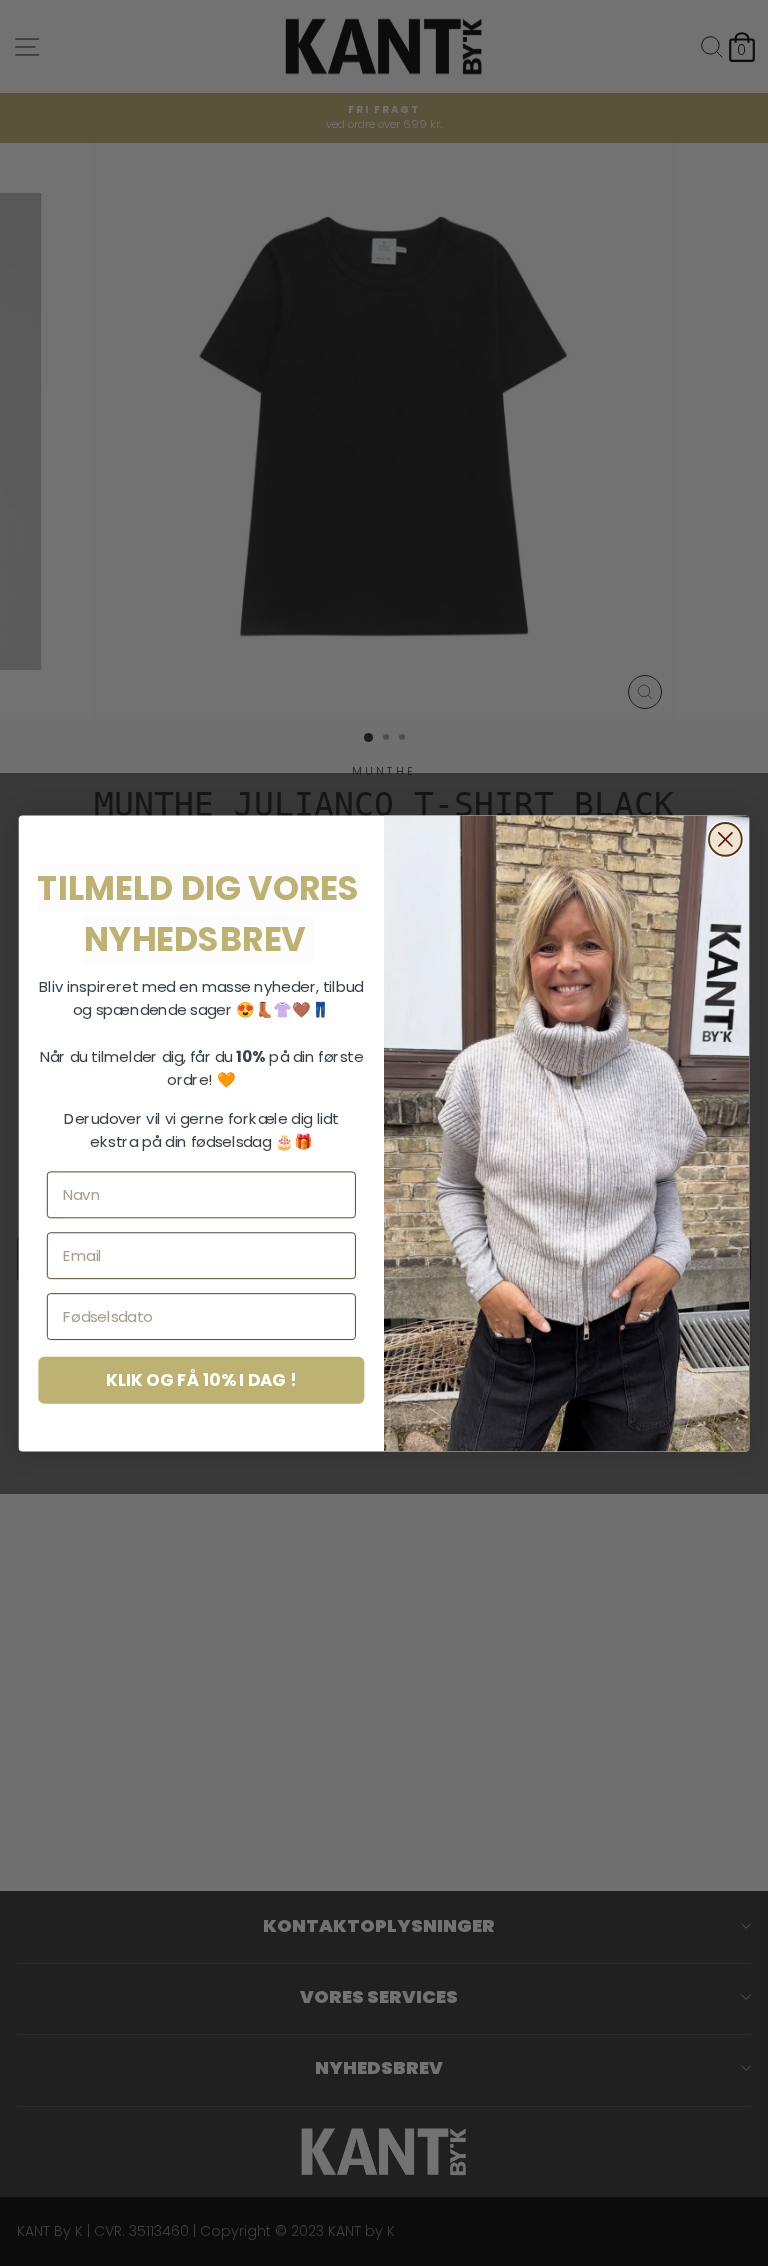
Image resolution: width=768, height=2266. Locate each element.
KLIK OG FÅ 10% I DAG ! (201, 1379)
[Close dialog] (725, 839)
